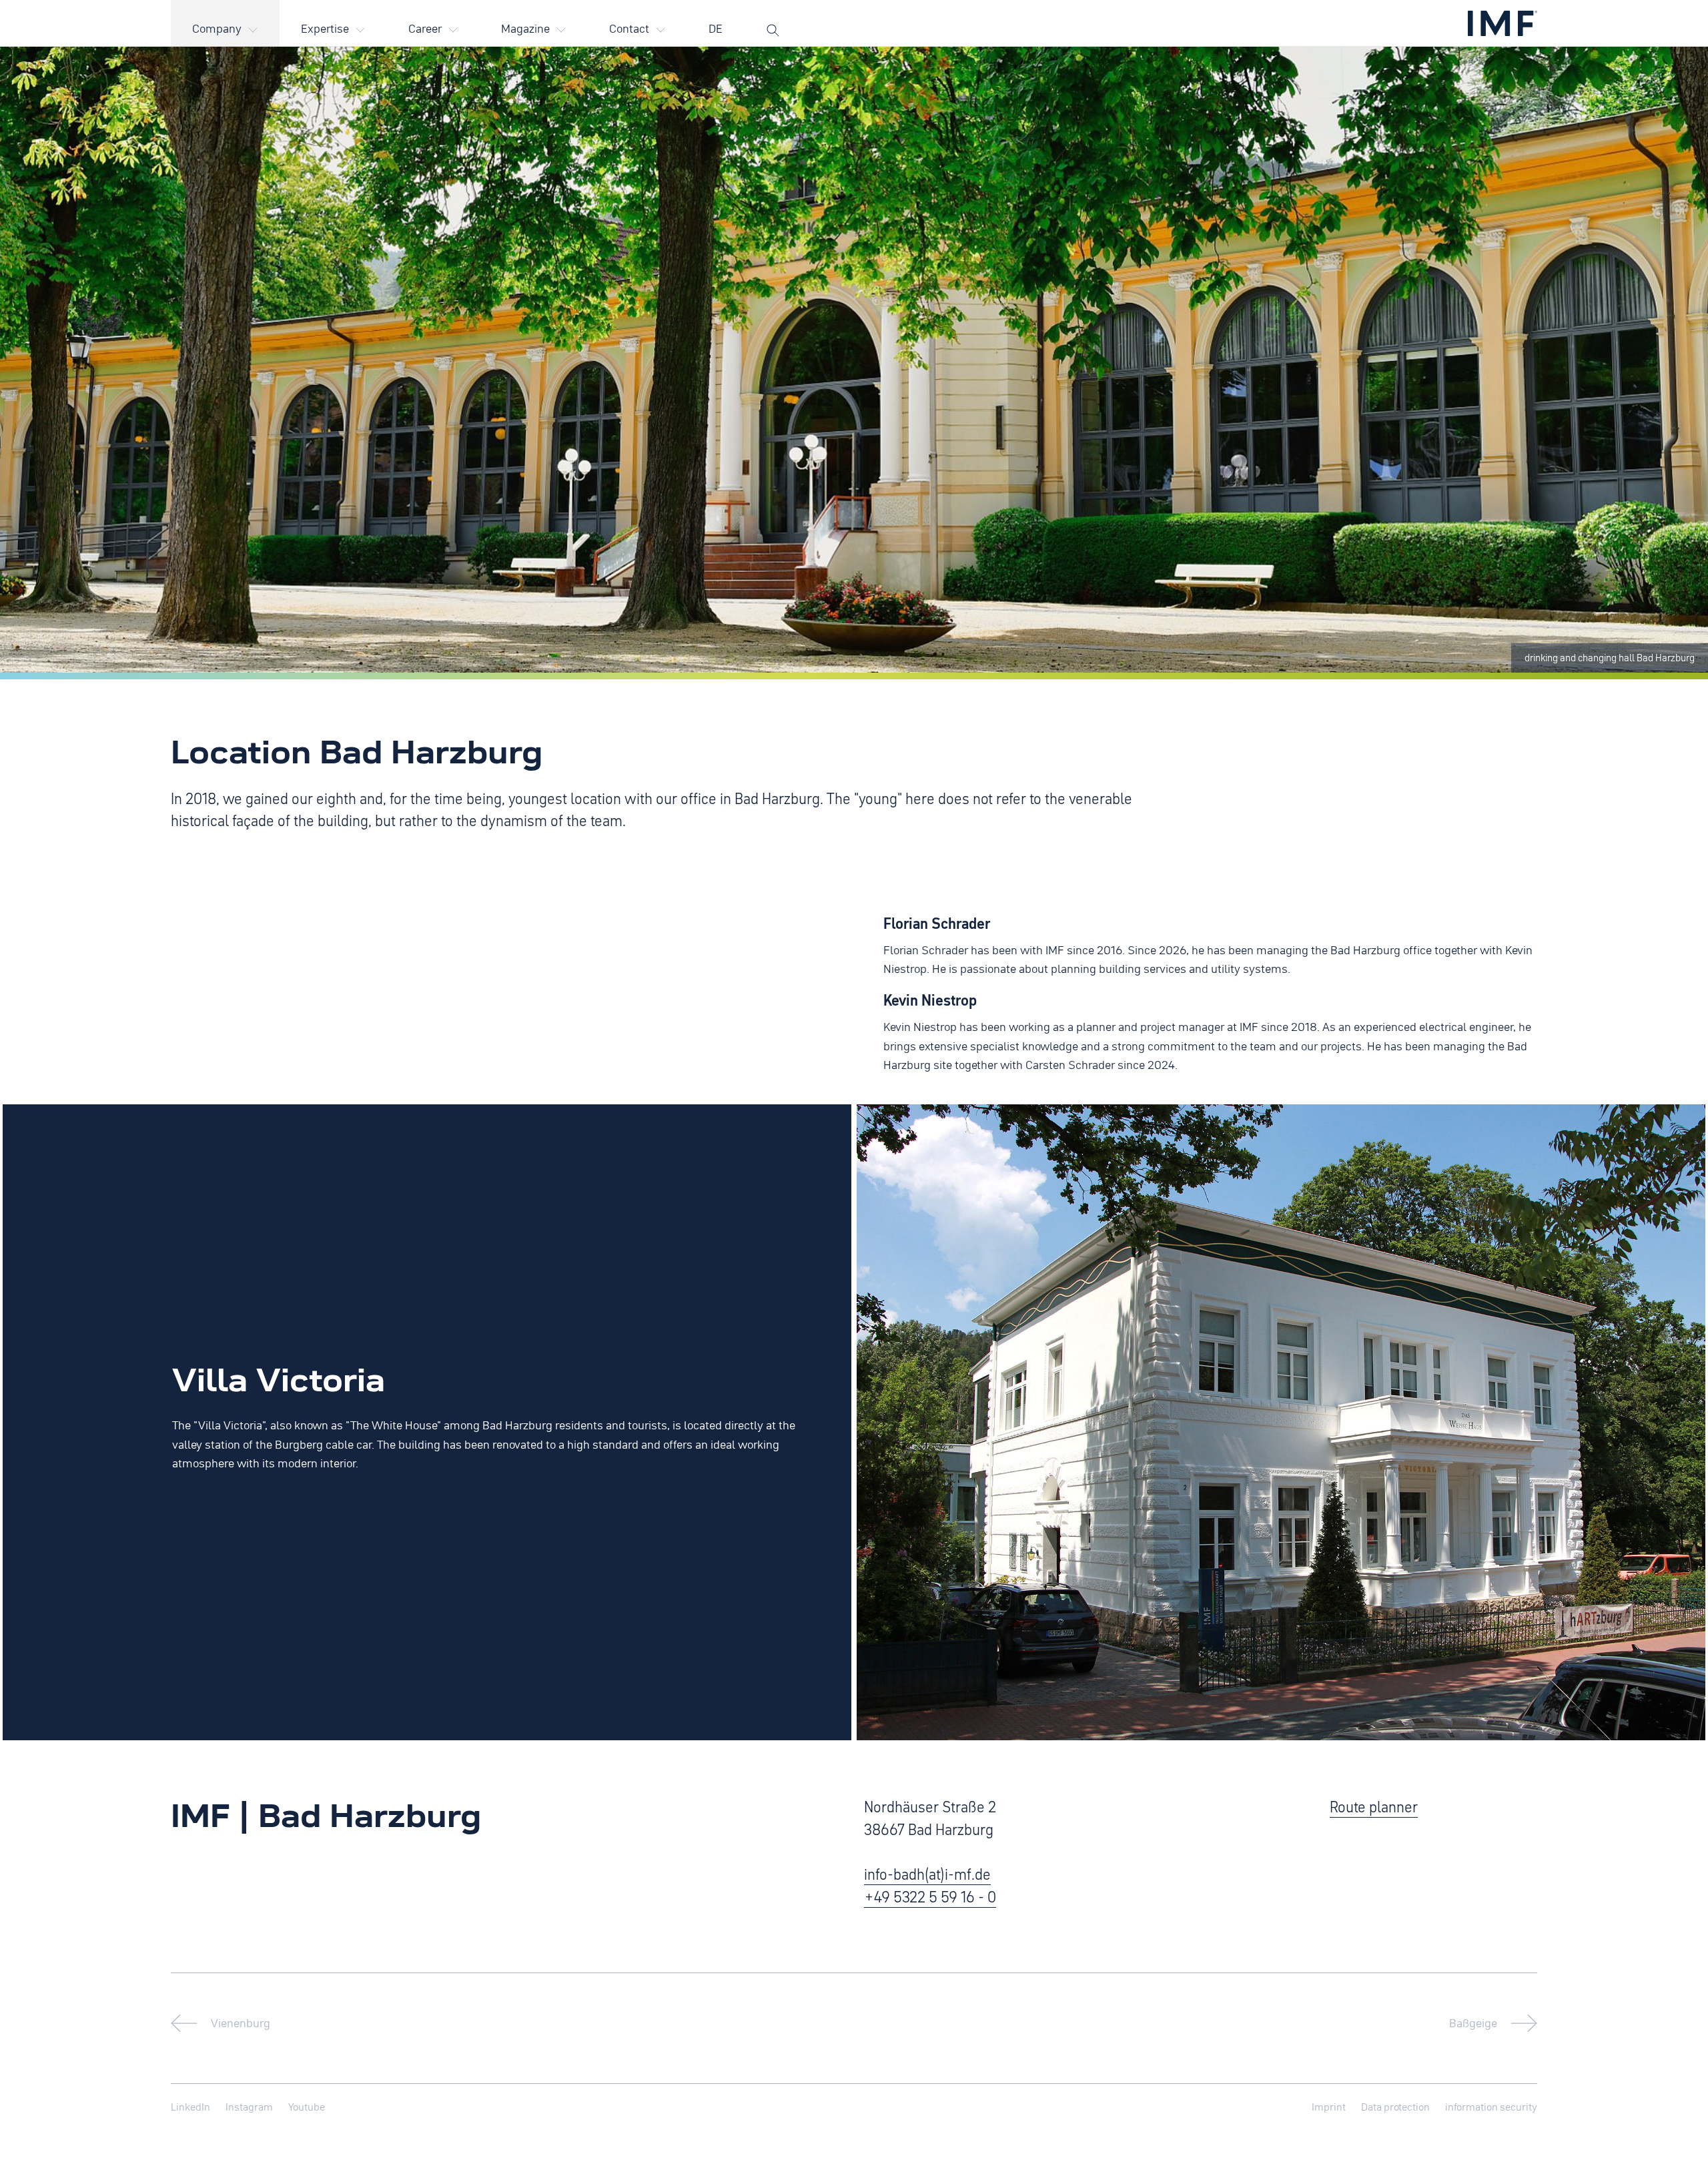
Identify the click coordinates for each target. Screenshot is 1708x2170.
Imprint (1329, 2107)
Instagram (249, 2107)
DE (716, 28)
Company (217, 28)
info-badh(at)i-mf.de (927, 1874)
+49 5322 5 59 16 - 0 (930, 1896)
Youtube (307, 2107)
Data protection (1395, 2107)
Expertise (325, 28)
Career (425, 28)
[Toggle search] (773, 19)
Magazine (525, 28)
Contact (629, 28)
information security (1491, 2107)
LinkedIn (190, 2107)
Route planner (1374, 1806)
